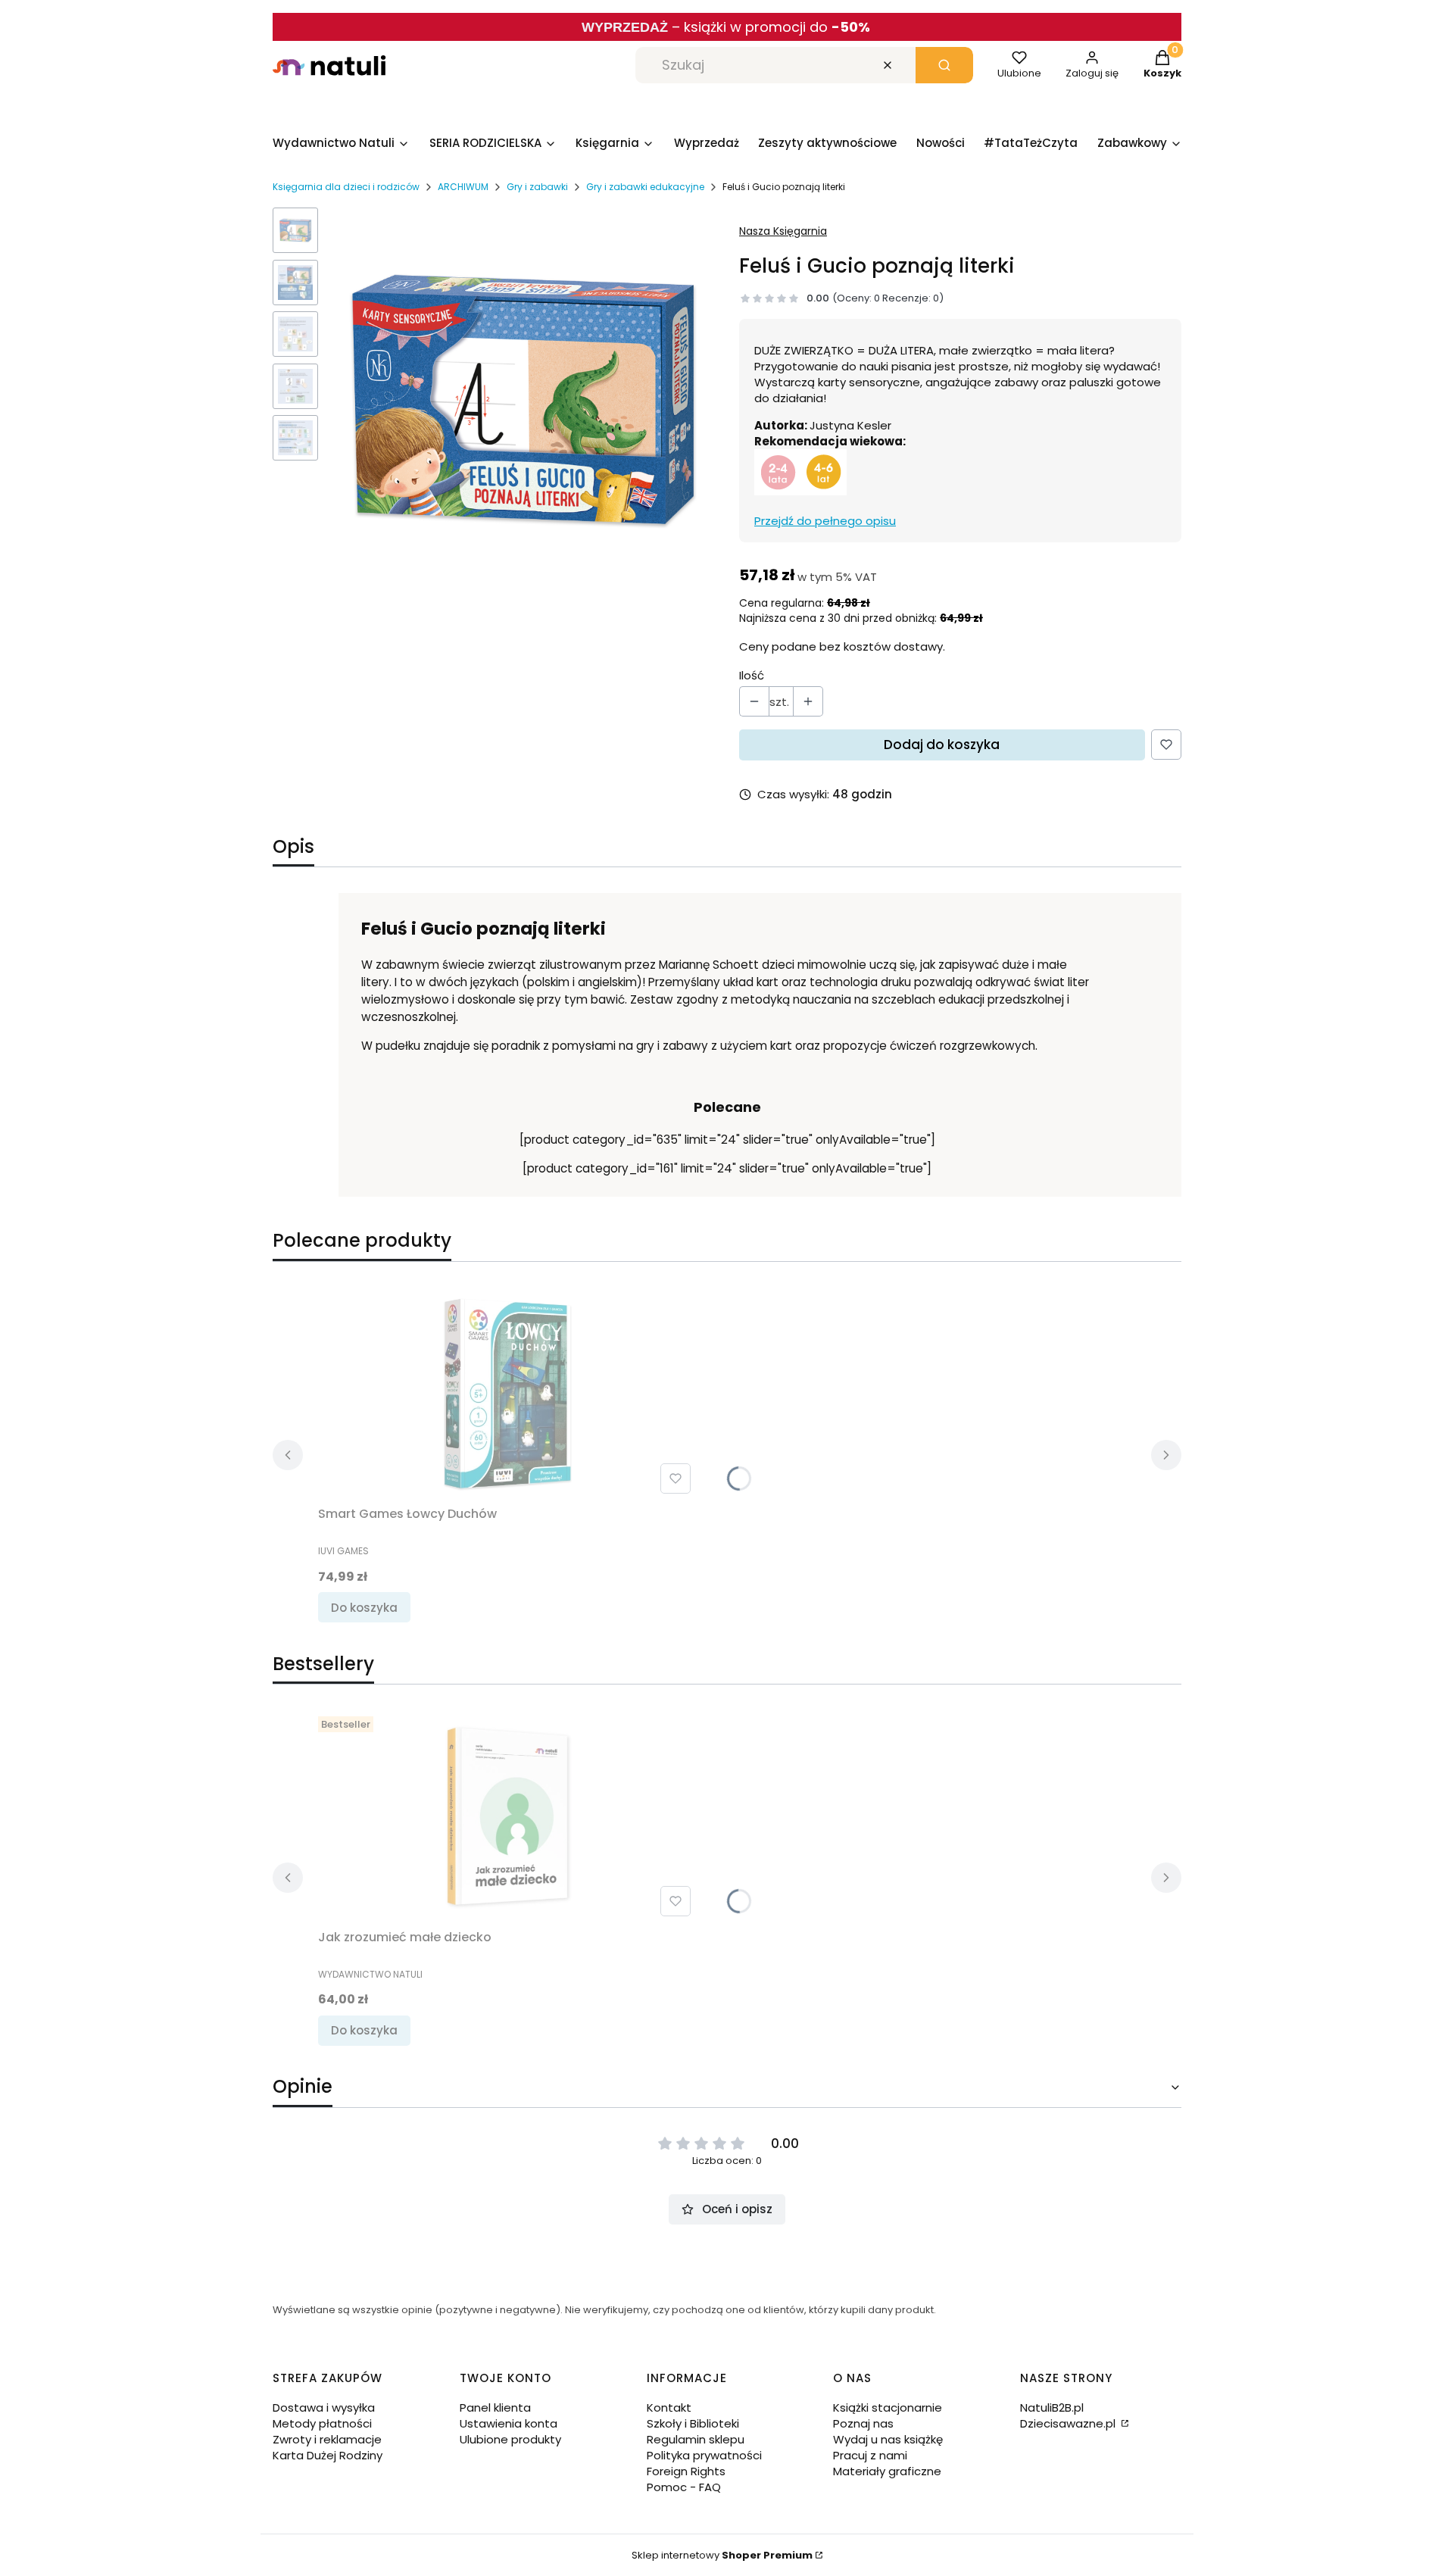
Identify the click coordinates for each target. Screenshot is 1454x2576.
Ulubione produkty (510, 2439)
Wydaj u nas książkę (888, 2439)
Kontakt (669, 2407)
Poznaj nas (863, 2423)
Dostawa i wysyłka (324, 2407)
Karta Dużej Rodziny (328, 2455)
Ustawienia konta (509, 2423)
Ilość (752, 675)
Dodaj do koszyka (942, 745)
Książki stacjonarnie (888, 2407)
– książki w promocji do (771, 27)
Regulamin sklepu (696, 2439)
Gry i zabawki (537, 187)
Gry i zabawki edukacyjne (645, 187)
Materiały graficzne (887, 2471)
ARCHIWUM (463, 187)
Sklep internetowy (722, 2555)
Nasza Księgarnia (783, 231)
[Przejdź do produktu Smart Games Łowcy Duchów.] (507, 1394)
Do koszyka (364, 1608)
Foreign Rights (686, 2471)
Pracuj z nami (870, 2455)
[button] (944, 65)
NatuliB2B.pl (1052, 2407)
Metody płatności (322, 2423)
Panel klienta (495, 2407)
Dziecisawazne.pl (1069, 2423)
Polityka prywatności (704, 2455)
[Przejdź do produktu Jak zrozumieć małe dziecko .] (507, 1816)
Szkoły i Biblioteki (693, 2423)
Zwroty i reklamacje (327, 2439)
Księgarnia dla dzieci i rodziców (346, 187)
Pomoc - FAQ (684, 2487)
